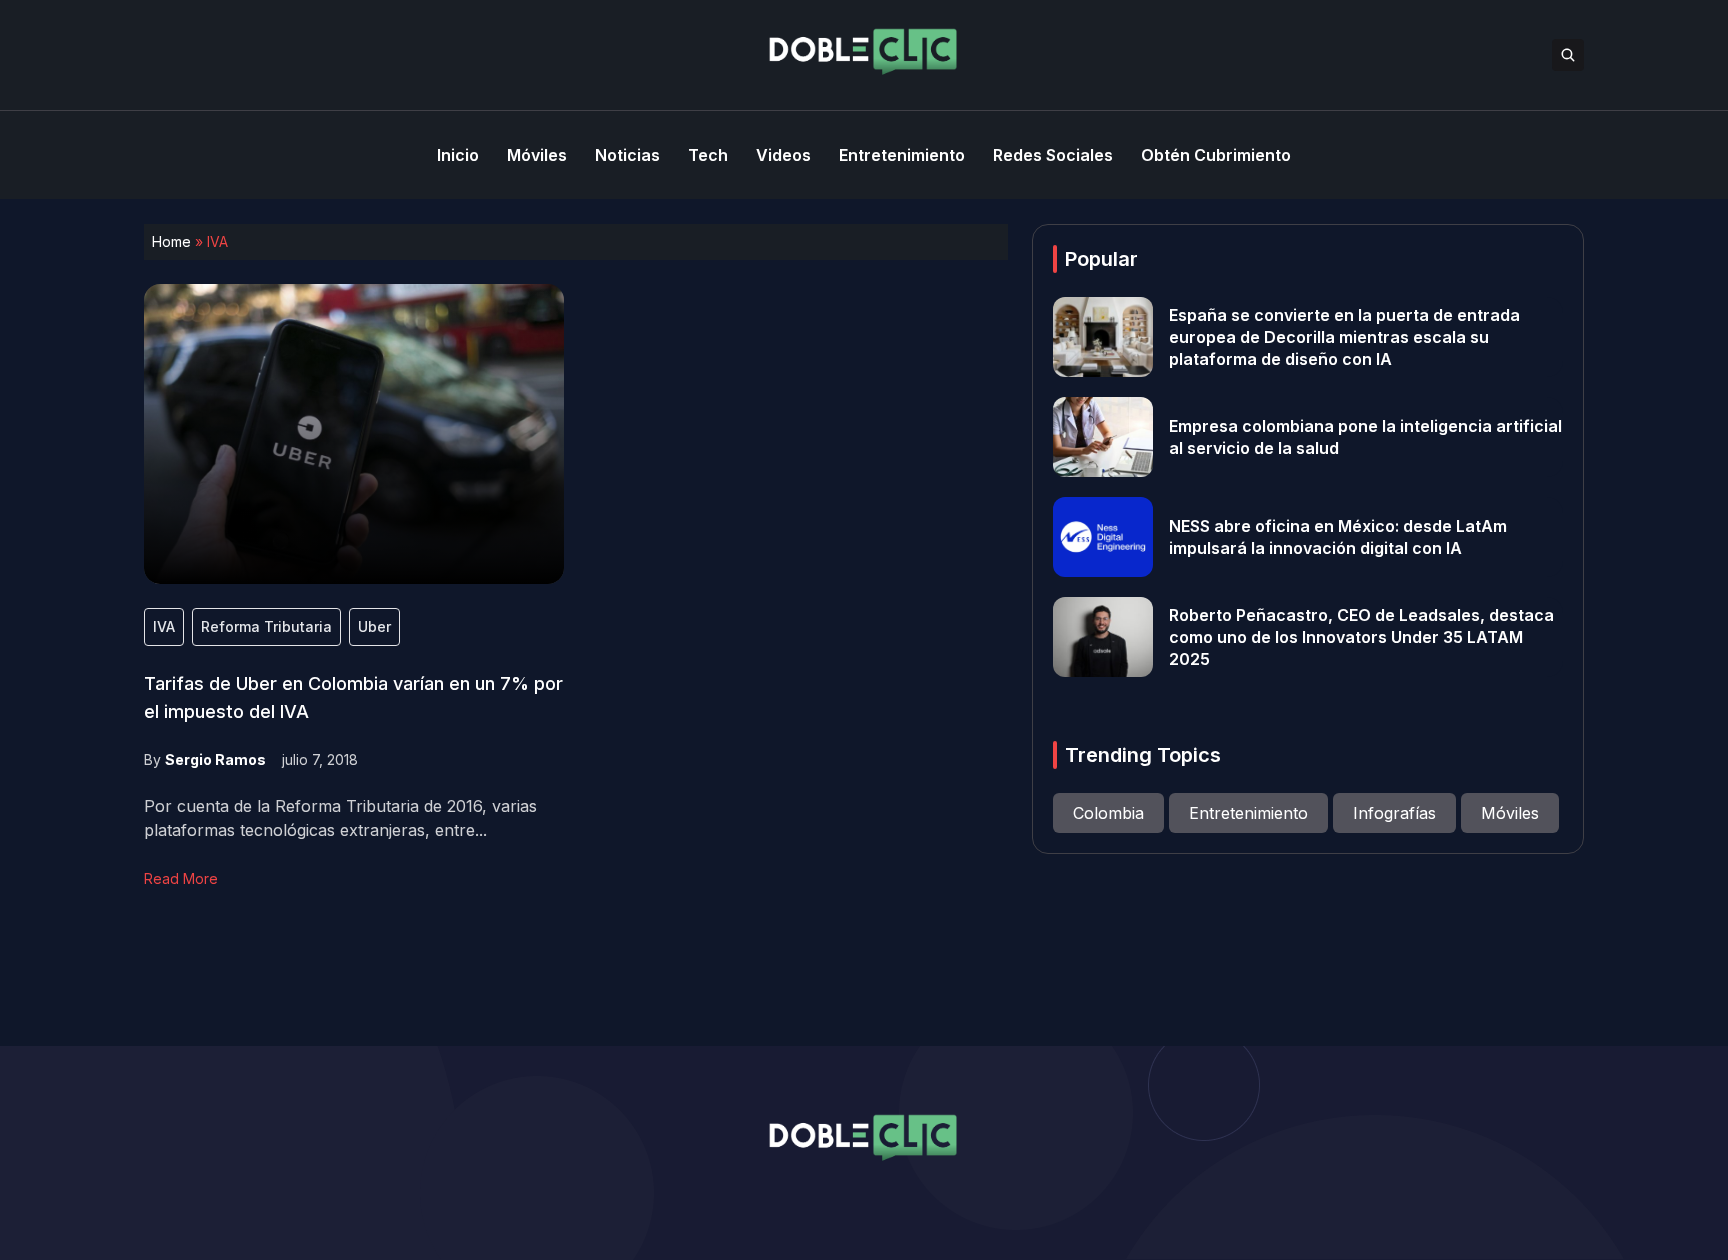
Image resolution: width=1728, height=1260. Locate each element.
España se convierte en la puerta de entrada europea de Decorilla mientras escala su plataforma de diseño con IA (1344, 337)
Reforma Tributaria (266, 626)
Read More (181, 878)
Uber (374, 626)
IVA (164, 626)
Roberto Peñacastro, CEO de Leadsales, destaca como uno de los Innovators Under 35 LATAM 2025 (1361, 637)
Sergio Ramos (215, 759)
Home (171, 241)
